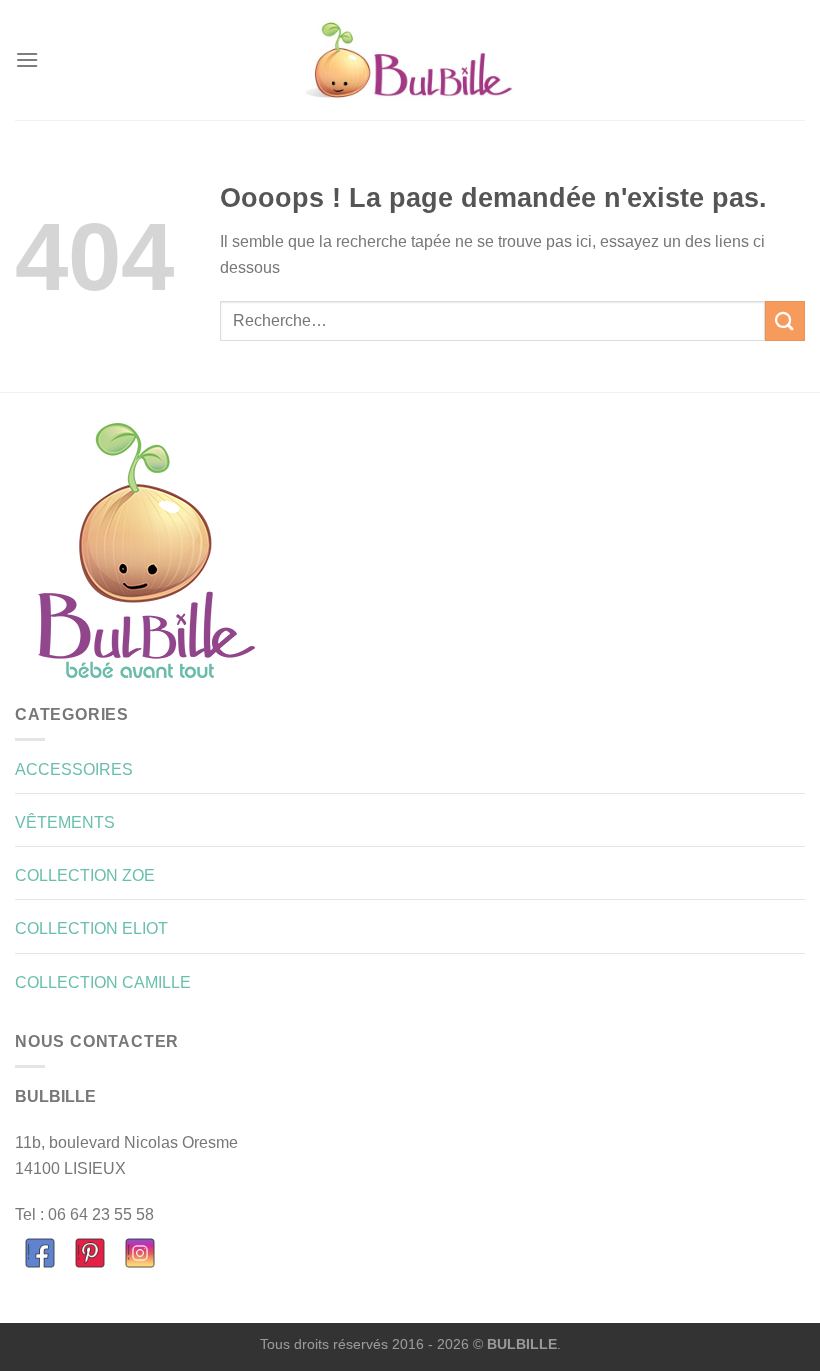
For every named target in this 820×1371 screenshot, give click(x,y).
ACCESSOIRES (74, 769)
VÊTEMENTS (65, 822)
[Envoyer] (785, 320)
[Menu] (27, 59)
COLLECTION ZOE (85, 875)
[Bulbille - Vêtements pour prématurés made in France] (410, 60)
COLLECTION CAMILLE (103, 982)
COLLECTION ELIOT (91, 928)
